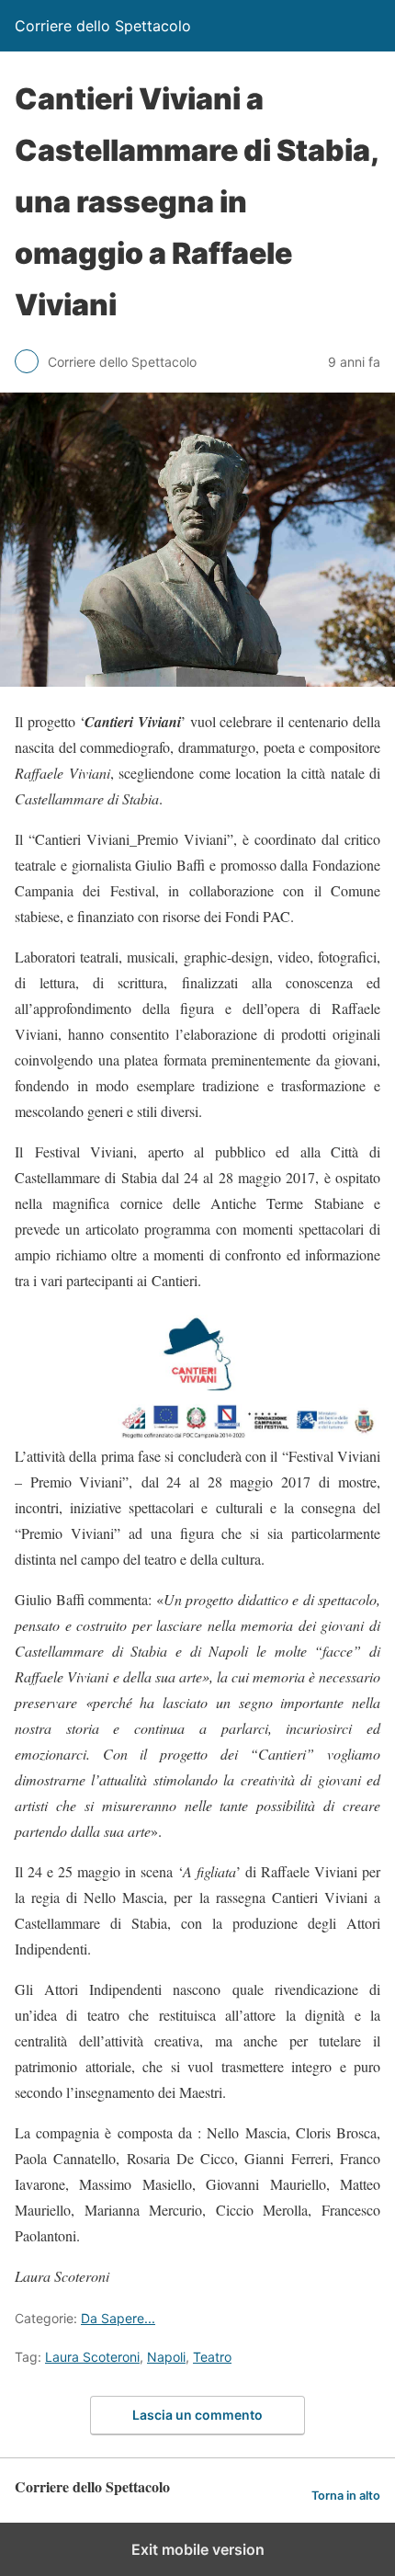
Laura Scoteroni (92, 2357)
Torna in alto (346, 2496)
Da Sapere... (118, 2318)
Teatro (212, 2357)
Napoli (166, 2357)
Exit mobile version (198, 2549)
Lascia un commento (197, 2415)
